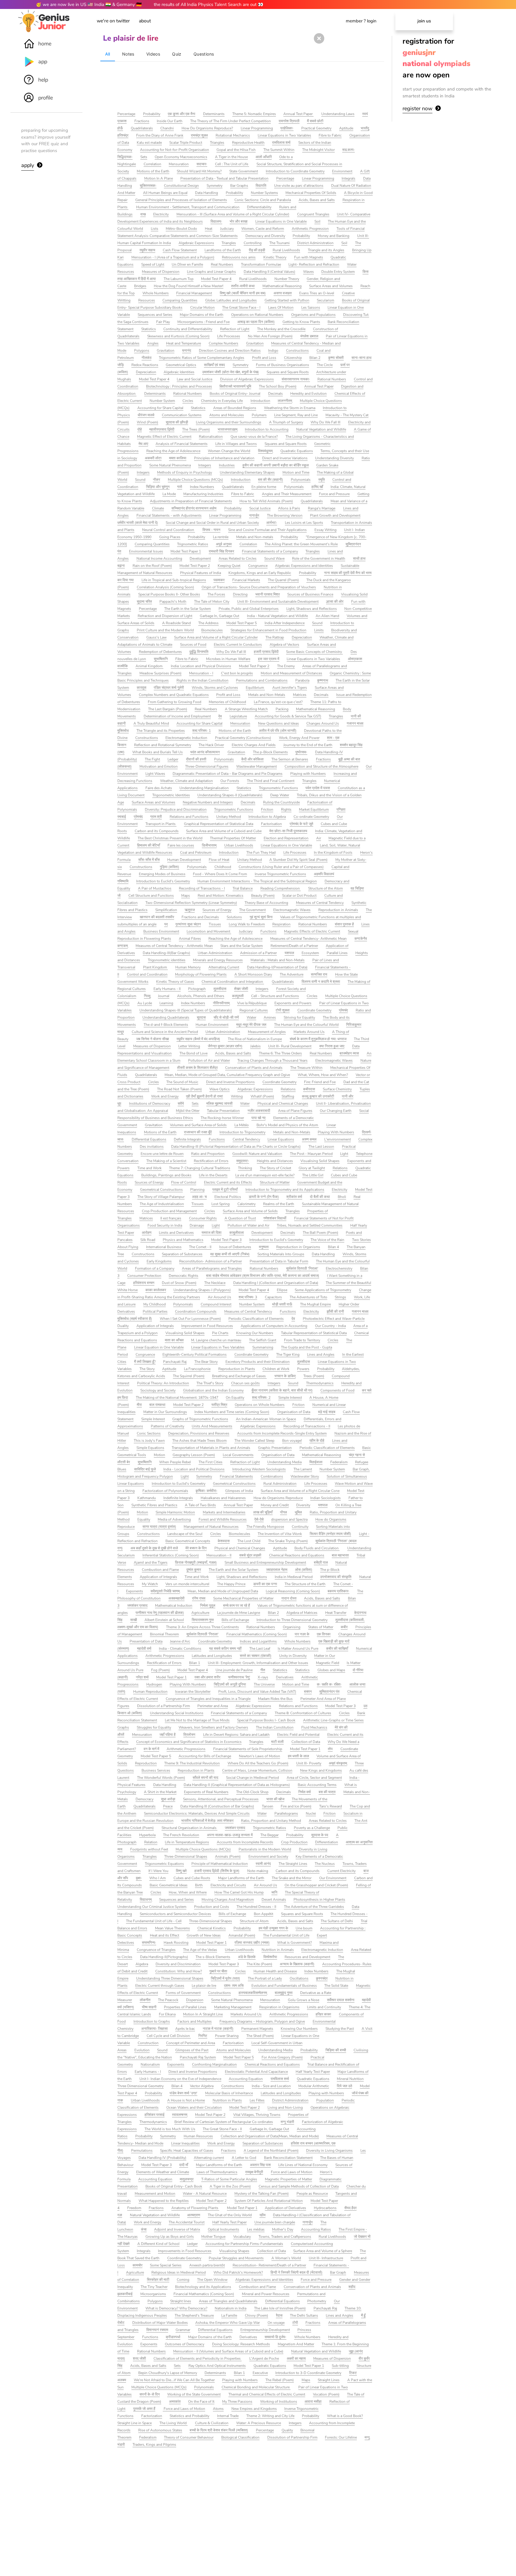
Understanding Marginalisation (204, 788)
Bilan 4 (333, 1247)
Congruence (258, 566)
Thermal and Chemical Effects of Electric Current (267, 2394)
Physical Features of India (201, 573)
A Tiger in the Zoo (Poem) (230, 2186)
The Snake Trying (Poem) (288, 1541)
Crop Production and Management (169, 1211)
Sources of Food (193, 645)
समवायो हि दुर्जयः (275, 2337)
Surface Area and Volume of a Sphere (323, 2251)
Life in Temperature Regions (187, 1842)
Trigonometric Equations (164, 1864)
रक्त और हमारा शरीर (207, 1677)
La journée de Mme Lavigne (239, 1613)
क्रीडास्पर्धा (173, 2337)
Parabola (302, 680)
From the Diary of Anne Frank (160, 135)
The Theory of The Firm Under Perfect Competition (231, 121)
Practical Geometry (316, 128)
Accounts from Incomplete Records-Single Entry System (282, 1433)
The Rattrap (275, 637)
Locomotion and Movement (209, 931)
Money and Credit (275, 1505)
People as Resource (312, 2194)
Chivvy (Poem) (257, 2315)
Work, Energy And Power (299, 738)
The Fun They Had (261, 852)
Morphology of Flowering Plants (201, 974)
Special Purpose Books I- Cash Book (266, 1720)
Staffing (288, 1096)
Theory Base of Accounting (266, 903)
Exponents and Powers (293, 1003)
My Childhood (155, 1304)
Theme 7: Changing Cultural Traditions (200, 1168)
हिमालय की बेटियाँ (149, 845)
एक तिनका (324, 1634)
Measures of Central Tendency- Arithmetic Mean (308, 939)
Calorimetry (247, 1204)
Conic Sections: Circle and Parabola (263, 200)
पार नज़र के (302, 1634)
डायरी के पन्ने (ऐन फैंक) (264, 1197)
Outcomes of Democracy (185, 2344)
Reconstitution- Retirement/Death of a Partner (269, 2265)
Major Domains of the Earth (202, 315)
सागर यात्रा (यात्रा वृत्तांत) (159, 1527)
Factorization (152, 2416)
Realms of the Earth (279, 1204)
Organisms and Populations (313, 315)
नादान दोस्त (289, 1598)
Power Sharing (227, 2036)
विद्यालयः (216, 221)
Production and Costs (212, 1907)
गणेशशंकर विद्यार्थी (275, 1218)
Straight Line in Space (135, 2423)
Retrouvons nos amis (239, 257)
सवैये (181, 1103)
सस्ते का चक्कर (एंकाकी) (256, 1656)
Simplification (166, 910)
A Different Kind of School (158, 2244)
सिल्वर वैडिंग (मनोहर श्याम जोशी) (330, 1534)
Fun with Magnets (309, 257)
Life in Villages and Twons (236, 444)
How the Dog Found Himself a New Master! (189, 286)
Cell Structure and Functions (151, 896)
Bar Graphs (239, 186)
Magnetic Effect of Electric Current (164, 437)
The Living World (173, 2423)
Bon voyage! (292, 1441)
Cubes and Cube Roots (192, 1878)
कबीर (344, 1627)
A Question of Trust (240, 1218)
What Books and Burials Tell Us (158, 752)
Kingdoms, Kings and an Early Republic (260, 573)
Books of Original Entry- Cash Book (174, 2186)
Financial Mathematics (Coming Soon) (257, 1634)
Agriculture (200, 1613)
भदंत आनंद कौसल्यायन (205, 752)
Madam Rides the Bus (275, 1699)
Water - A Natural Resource (205, 2194)
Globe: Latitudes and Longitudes (231, 300)
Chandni (167, 128)
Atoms (218, 2409)
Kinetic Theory (275, 257)
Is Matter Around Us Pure (298, 1649)
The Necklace (215, 1283)
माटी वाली (277, 1742)
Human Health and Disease (275, 1971)
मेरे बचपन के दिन (196, 1548)
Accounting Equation (246, 2079)
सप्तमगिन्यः (149, 1943)
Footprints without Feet (149, 1849)
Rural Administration (280, 1484)
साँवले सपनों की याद (205, 1778)
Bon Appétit (264, 1914)
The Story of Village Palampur (161, 1197)
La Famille (229, 2315)
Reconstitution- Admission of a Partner (211, 1261)
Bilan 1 (195, 1663)
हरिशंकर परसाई (155, 2115)
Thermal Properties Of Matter (233, 838)
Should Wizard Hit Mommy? (199, 171)
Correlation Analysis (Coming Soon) (165, 587)
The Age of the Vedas (200, 1950)
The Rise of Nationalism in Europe (255, 1039)
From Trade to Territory (302, 1340)
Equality (144, 1519)
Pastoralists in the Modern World (265, 1849)
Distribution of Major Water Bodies (160, 2323)
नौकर (156, 480)
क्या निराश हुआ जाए (332, 1046)
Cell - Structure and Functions (275, 996)
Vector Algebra (202, 2086)
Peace (168, 1806)
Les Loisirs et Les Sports (304, 523)
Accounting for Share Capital (160, 408)
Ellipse (282, 1290)
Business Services (156, 1770)
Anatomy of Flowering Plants (195, 2208)
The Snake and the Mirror (292, 1878)
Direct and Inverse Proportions (230, 1082)
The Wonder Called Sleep (254, 1441)
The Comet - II (200, 1247)
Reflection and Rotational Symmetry (163, 745)
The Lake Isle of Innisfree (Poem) (280, 2308)
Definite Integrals (187, 1139)
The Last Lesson (321, 1147)
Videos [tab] (153, 54)
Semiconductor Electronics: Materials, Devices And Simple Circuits (197, 1813)
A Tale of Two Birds (200, 1505)
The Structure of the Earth (305, 1584)
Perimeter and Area (213, 1706)
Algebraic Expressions (196, 243)
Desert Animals (274, 1900)
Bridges (140, 286)
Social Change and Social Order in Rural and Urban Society (212, 523)
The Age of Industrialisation (162, 1204)
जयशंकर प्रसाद (137, 1605)
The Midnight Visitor (318, 150)
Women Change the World (229, 451)
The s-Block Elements (213, 1957)
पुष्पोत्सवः (301, 752)
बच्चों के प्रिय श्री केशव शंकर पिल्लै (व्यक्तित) (219, 2430)
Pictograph (197, 989)
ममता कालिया (178, 458)
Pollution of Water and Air (248, 1225)
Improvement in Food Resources (207, 1326)
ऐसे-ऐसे (259, 1519)
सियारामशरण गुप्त (203, 1620)
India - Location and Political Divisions (194, 1469)
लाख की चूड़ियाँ (263, 1512)
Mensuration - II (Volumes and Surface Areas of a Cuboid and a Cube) (228, 2351)
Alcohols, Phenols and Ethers (201, 996)
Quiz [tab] (177, 54)
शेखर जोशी (241, 989)
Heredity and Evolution (308, 394)
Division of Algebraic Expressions (247, 379)
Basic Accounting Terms (317, 1785)
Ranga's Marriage (322, 508)
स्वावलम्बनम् (180, 2115)
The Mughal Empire (315, 1304)
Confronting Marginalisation (214, 2064)
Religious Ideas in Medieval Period (179, 2272)
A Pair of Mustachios (155, 888)
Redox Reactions (145, 365)
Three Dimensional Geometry (140, 2086)
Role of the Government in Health (319, 558)
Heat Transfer (336, 1613)
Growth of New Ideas (204, 1935)
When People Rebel (175, 1462)
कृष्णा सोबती (336, 358)
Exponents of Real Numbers (206, 1792)
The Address (208, 623)
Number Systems (264, 193)
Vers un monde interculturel (187, 1584)
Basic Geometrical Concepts (188, 1541)
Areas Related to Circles (238, 558)
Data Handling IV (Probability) (162, 2158)
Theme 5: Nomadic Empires (254, 114)
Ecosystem (310, 953)
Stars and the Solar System (242, 946)
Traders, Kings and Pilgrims (154, 2445)
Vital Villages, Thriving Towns (257, 2115)
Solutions (234, 917)
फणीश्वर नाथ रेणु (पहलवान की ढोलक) (160, 1613)
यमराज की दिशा (212, 1233)
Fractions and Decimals (200, 917)
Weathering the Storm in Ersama (290, 408)
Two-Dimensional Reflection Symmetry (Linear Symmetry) (191, 903)
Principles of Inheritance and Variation (224, 458)
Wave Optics (219, 1089)
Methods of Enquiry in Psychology (185, 472)
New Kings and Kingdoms (321, 1770)
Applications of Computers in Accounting (274, 1326)
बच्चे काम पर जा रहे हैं (236, 1605)
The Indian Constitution (275, 1727)
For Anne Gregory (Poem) (282, 2057)
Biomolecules (212, 630)
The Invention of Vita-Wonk (280, 1534)
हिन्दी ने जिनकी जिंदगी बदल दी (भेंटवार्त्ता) (297, 2272)
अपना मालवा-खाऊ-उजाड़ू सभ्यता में (230, 1835)
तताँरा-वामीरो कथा (243, 286)
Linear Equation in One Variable (159, 1347)
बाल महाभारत (340, 1555)
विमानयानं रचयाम (157, 2330)
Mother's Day (283, 2229)
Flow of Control (184, 1182)
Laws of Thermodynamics (217, 2172)
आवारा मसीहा (313, 2401)
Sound (140, 480)
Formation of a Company (155, 1268)
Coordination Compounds (196, 1311)
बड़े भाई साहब (327, 1412)
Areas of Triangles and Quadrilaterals (228, 2301)
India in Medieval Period (294, 1577)
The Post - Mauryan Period (311, 1154)
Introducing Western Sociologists (259, 1469)
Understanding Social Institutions (177, 1713)
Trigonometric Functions (278, 788)
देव (220, 716)
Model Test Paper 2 (195, 566)
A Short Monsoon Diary (253, 974)
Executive (260, 2373)
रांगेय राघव (199, 1598)
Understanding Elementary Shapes (247, 472)
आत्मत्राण (194, 2215)
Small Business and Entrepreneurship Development (265, 1562)
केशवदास (224, 1541)
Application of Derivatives (285, 2208)
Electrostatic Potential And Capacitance (256, 2072)
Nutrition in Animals (278, 1950)
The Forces (216, 594)
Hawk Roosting (176, 1943)
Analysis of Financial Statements (182, 444)
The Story (147, 1369)
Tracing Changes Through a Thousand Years (272, 1060)
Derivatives (285, 1677)
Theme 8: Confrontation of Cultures (303, 1713)
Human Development (184, 860)
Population (325, 2100)
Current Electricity (341, 1871)
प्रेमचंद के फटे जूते (301, 824)
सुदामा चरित (144, 601)
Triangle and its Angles (326, 250)
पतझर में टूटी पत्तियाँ (225, 1190)
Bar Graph (338, 2272)
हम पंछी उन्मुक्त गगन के (273, 1928)
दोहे (140, 429)
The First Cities (211, 1462)
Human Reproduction (150, 1692)
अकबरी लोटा (153, 458)
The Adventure (292, 974)
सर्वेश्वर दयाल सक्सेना (341, 2000)
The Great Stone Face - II (222, 2129)
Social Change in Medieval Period (252, 1778)
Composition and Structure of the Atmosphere (321, 766)
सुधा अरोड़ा (168, 1799)
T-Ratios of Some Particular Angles (229, 2179)
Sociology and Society (158, 1390)
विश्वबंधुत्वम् (265, 451)
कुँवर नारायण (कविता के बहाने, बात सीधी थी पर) (282, 1390)
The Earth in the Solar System (188, 609)
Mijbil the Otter (188, 1111)
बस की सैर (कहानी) (271, 480)
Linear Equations (281, 1139)
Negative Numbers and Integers (208, 802)
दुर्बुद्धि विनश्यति (199, 652)
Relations (288, 1089)
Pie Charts (220, 1333)
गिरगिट (203, 2036)
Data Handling (206, 193)
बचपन (308, 1692)
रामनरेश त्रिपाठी (289, 121)
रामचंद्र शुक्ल (199, 135)
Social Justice (260, 508)
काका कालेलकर (156, 1290)
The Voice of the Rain (327, 1240)
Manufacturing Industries (203, 494)
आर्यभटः (272, 523)
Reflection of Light (235, 329)
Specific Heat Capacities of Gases (187, 2151)
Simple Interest (290, 1398)
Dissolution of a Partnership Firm (163, 1706)
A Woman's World (286, 2258)
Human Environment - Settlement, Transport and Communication (188, 207)
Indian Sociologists (325, 1498)
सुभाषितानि (161, 659)
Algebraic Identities (179, 372)
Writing (237, 1096)
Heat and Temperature (183, 343)
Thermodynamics (320, 1383)
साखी (134, 1620)
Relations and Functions (189, 817)
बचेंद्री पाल (321, 1562)
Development (200, 558)
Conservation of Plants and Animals (254, 1068)
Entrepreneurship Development (265, 2330)
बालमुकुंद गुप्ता (284, 1993)
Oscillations (299, 1978)
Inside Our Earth (170, 121)
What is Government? (294, 1943)
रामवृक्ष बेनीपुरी (254, 2172)
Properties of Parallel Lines (185, 2007)
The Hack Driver (211, 745)
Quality (287, 2430)
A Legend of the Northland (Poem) (271, 2151)
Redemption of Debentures (160, 652)
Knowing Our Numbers (255, 1333)
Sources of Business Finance (310, 594)
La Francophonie (197, 1369)
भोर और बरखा (239, 221)
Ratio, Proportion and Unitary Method (271, 1821)
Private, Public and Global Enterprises (249, 609)
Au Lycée (145, 1003)
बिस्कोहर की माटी (158, 2280)
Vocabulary (242, 2237)
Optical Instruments (224, 2229)
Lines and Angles (321, 1354)
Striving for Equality (299, 1017)
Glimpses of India (239, 1491)
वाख (143, 214)
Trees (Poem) (314, 1376)
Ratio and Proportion (208, 1154)
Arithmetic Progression (310, 229)
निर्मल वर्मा (305, 1792)
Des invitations (152, 1147)
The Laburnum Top (179, 279)
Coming (183, 2280)
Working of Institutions (279, 2401)
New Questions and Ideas (278, 723)
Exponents (135, 1591)
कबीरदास (309, 1089)
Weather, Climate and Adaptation (186, 781)
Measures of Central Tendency (320, 903)
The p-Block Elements (270, 752)
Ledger (173, 759)
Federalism (339, 1462)
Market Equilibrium (314, 809)
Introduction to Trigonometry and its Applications (285, 1190)
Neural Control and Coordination (169, 530)
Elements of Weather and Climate (163, 2172)
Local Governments (238, 1455)
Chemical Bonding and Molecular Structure (256, 2387)
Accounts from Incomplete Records (245, 1842)
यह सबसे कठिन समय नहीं (225, 1649)
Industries (227, 465)
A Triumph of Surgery (286, 422)
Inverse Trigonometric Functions (280, 874)
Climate (158, 508)
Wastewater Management (257, 766)
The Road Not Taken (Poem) (179, 1089)
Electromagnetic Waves (292, 910)
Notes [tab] (128, 54)
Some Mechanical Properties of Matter (243, 1598)
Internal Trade (228, 2416)
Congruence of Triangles (156, 1950)
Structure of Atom (255, 1921)
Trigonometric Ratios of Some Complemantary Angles (202, 358)
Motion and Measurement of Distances (291, 673)
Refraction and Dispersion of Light (165, 616)
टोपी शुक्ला (283, 1010)
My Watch (150, 1584)
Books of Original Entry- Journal (235, 394)
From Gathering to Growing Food (175, 702)
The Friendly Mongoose (265, 1527)
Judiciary (227, 229)
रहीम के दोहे (317, 1441)
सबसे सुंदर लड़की (250, 1555)
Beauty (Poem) (263, 896)
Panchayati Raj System (198, 2057)
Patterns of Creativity (168, 1426)
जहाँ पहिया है (168, 1735)
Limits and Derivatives (176, 1233)
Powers (303, 1369)
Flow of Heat (219, 860)
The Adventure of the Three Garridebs (314, 1907)
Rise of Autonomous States (160, 2430)
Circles (188, 401)
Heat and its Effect (165, 1935)
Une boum (304, 1928)
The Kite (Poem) (259, 1964)
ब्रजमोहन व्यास (349, 1053)
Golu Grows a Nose (304, 2000)
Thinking (245, 1168)
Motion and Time (296, 472)
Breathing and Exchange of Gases (239, 1376)
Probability (152, 114)
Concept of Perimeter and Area (191, 2043)
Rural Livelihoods (286, 250)
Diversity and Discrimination (178, 1964)
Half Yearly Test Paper (313, 2072)
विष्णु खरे (181, 1871)
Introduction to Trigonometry (242, 1132)
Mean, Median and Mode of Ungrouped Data (223, 1591)
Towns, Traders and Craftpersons (285, 2237)
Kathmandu (147, 1498)
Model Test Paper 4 (216, 279)
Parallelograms (286, 1813)
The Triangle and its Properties (161, 731)
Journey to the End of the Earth (308, 745)
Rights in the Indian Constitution (202, 680)
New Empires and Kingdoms (254, 2409)
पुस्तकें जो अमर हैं (144, 2409)
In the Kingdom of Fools (333, 852)
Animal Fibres (190, 939)
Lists (155, 229)
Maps (186, 896)
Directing (240, 594)
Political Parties (155, 1311)
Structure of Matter (275, 1182)
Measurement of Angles (267, 1032)
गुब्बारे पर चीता (218, 1971)
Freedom (134, 2208)
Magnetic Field (328, 1663)
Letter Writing (189, 1046)
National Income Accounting (159, 558)
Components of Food (337, 1390)
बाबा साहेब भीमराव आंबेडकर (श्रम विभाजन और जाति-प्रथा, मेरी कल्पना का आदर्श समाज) (263, 1276)
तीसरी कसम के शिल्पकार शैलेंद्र (197, 1068)
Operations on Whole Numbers (260, 1405)
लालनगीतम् (285, 401)
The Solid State (336, 1986)
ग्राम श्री (156, 817)
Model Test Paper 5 (242, 623)
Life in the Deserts (213, 1175)
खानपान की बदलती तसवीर (157, 917)
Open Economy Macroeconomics (181, 157)
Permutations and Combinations (262, 680)
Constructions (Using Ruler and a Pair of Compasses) (281, 867)
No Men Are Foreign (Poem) (270, 336)
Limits (319, 630)
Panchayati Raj (175, 1362)
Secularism (325, 300)
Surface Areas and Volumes (331, 286)
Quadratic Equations (297, 451)
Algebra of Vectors (284, 645)
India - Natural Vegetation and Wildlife (277, 616)
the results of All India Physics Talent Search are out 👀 (209, 4)
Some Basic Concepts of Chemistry (314, 652)
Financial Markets (246, 580)
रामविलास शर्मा (281, 143)
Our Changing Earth (336, 1111)
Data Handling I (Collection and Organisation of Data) (276, 1283)
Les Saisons (311, 307)
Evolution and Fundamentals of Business (284, 1986)
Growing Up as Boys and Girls (170, 2237)
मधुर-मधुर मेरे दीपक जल (251, 1025)
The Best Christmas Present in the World (170, 838)
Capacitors (273, 1297)
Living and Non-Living (285, 2107)
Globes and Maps (331, 1670)
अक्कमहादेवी (176, 1598)
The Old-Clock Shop (252, 1792)
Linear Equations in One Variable (281, 221)
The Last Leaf (260, 1649)
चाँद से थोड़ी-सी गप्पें (226, 1017)
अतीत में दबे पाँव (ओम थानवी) (278, 731)
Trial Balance (243, 888)
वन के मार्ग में (151, 1749)
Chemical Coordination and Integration (233, 982)
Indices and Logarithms (258, 1641)
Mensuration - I (201, 673)
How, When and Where (188, 1892)
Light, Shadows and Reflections (312, 609)
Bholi (342, 1197)
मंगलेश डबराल (309, 336)
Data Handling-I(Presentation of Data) (277, 967)
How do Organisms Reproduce (278, 1498)
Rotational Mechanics (233, 135)
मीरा (139, 1405)
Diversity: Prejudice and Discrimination (176, 809)
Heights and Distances (275, 1161)
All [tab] (108, 54)
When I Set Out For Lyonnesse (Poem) (190, 1319)
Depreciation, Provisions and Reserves (199, 1433)
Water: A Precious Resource (259, 2423)
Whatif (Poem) (262, 1096)
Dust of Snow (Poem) (179, 1283)
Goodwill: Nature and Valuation (257, 1154)
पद (166, 924)
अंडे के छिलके (247, 1957)
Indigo (273, 350)
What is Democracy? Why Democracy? (176, 2308)
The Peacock (168, 2000)
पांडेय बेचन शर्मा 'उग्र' (183, 2093)
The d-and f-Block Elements (166, 1025)
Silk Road (148, 1240)
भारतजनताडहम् (228, 429)
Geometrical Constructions (161, 1190)
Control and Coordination (147, 974)
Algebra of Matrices (302, 1613)
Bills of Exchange (235, 1620)
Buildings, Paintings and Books (166, 1175)
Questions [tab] (204, 54)
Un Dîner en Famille (187, 264)
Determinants (214, 114)
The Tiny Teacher (154, 2287)
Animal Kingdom (149, 666)
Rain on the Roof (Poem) (152, 566)
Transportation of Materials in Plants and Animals (211, 1448)
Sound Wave (274, 558)
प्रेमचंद (138, 817)
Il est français (171, 1218)
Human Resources (198, 2136)
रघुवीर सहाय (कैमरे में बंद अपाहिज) (198, 1039)
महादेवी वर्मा (144, 1649)
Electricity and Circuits (228, 1885)
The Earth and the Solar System (234, 1570)
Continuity (300, 1527)
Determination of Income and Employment (177, 716)
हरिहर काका (323, 2014)
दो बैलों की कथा (320, 1197)
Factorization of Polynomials (165, 1491)
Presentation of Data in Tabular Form (279, 1261)
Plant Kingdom (155, 967)
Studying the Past (340, 2029)
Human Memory (188, 967)
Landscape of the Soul (185, 1534)
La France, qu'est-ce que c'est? (278, 702)
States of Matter (321, 1627)
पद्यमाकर (219, 580)
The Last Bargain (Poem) (168, 709)
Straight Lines (329, 2380)
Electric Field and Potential (298, 1735)
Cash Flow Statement (180, 250)
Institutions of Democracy (150, 1103)
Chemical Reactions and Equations (297, 1555)
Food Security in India (165, 1225)
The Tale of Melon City (212, 601)
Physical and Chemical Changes (283, 1103)
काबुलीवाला (237, 1233)
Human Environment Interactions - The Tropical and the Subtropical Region (257, 881)
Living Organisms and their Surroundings (229, 422)
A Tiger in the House (231, 157)
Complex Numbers (224, 343)
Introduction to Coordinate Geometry (295, 171)
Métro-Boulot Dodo (181, 229)
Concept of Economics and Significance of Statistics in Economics (189, 1742)
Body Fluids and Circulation (317, 1548)
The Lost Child (249, 1541)
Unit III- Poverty (309, 1763)
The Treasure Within (306, 1068)
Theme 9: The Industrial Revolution (192, 1763)
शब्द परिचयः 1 (202, 731)
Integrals (348, 178)
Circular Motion (202, 307)
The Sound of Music (182, 1082)
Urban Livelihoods (239, 845)
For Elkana (167, 2014)
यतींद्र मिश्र (219, 1405)
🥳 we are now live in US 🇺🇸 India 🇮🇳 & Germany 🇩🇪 (89, 4)
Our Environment (333, 1878)
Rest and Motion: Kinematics (221, 896)
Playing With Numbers (336, 1132)
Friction (267, 809)
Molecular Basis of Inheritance (229, 2093)
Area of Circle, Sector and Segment (314, 1778)
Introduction (260, 401)
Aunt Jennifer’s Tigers (290, 688)
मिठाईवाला (316, 1462)
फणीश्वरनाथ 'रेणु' (239, 1677)
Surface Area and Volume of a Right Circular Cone (300, 1491)
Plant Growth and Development (335, 515)
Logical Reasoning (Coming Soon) (293, 1591)
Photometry (317, 2301)
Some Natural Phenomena (170, 465)
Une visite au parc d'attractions (299, 186)
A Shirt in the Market (160, 1792)
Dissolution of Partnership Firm (292, 2437)
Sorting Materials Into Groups (281, 1254)
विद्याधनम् (146, 1900)
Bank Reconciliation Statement (288, 2158)
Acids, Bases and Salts (317, 200)
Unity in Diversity (293, 1656)
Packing (282, 709)
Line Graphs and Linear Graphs (211, 272)
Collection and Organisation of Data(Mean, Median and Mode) (270, 2136)
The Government (252, 910)
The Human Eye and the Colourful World (306, 1025)
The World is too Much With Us (170, 2129)
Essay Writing (325, 530)
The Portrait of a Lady (265, 1978)
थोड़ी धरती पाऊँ (282, 1304)
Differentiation (327, 1842)
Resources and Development (307, 1957)
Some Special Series (166, 2265)
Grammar (183, 2330)
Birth (199, 1885)
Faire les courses (181, 845)
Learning (166, 1003)
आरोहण (147, 1233)
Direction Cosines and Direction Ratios (230, 350)
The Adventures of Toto (308, 1297)
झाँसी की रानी (335, 1311)
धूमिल (298, 1512)
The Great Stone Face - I (241, 307)
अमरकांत (175, 2401)
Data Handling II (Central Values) (269, 272)
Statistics (149, 329)
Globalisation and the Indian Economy (213, 1390)
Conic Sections (149, 1433)
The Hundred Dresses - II (256, 1907)
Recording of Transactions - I (202, 888)
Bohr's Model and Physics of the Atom (288, 1125)
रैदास (279, 2315)
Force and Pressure (334, 494)
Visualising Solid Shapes (320, 1161)
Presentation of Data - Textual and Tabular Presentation (224, 178)
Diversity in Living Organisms (329, 2151)
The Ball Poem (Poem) (321, 1233)
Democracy (145, 1799)
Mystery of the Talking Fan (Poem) (262, 2194)
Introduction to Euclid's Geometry (163, 881)
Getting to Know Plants (301, 322)
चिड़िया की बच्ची (336, 2050)
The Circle (325, 365)
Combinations (272, 1476)
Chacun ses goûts (245, 1383)
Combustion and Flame (160, 1570)
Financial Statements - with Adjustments (169, 515)
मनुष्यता (264, 1247)
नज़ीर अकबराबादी (259, 1111)
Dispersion (195, 2000)
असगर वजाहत (283, 293)
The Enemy (286, 666)
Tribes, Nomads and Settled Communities (310, 1225)
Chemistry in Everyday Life (222, 401)
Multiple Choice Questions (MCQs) (195, 480)
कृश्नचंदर (322, 1978)
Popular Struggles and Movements (236, 2258)
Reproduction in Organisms (298, 1247)
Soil (317, 221)
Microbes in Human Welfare (228, 659)
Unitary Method (229, 817)
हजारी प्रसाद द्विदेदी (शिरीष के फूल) (217, 1871)
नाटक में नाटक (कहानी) (218, 2029)
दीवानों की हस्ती (196, 759)
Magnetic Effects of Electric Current (312, 931)
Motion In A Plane (159, 178)
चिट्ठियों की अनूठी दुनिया (230, 1684)
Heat (209, 229)
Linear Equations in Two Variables (284, 135)
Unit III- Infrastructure (326, 2258)
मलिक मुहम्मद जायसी (219, 1103)
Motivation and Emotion (159, 766)
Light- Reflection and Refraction (314, 264)
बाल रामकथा (157, 1405)
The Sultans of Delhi (337, 1921)
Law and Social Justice (195, 379)
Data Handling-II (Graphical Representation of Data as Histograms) (237, 1785)
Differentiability (259, 207)
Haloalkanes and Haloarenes (223, 1498)
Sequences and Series (155, 315)
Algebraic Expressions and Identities (304, 566)
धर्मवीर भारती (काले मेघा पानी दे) (138, 523)
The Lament (303, 1469)
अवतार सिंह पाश (260, 2165)
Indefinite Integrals (178, 1498)
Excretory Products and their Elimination (258, 1362)
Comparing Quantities (180, 300)
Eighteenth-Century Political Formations (195, 1354)
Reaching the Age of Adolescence (173, 451)
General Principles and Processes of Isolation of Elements (181, 200)
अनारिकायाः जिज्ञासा (155, 2029)
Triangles (217, 143)
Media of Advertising (174, 1519)
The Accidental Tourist (187, 2222)
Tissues (215, 924)
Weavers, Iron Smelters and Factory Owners (213, 1727)
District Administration (315, 243)
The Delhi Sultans (304, 2315)
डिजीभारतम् (209, 845)
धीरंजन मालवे (146, 415)
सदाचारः (202, 164)
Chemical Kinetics (212, 1928)
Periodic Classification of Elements (256, 1319)
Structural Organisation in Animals (189, 1828)
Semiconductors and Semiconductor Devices (175, 1914)
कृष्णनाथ (323, 680)
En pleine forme (264, 487)
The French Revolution (181, 1835)
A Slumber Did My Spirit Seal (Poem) (298, 860)
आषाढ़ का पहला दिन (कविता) (256, 322)
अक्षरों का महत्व (296, 2358)
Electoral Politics (228, 1197)
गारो (180, 487)
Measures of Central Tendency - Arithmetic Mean (174, 946)
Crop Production (294, 1842)
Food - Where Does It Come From (220, 874)
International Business (164, 1247)
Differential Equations (149, 1139)
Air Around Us (219, 1297)
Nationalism (150, 2064)
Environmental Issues (146, 551)
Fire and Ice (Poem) (296, 1806)
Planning (197, 1190)
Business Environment (161, 931)
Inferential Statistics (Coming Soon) (171, 1555)
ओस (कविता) (304, 1570)
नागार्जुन (254, 515)
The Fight (152, 759)
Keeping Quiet (229, 566)
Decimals (275, 394)
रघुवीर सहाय (147, 250)
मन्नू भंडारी (287, 2122)
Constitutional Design (181, 186)
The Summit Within (279, 150)
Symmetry (215, 186)
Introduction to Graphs (152, 2021)
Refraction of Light (245, 1462)
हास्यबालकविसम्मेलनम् (253, 1993)
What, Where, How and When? (323, 1075)
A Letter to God (244, 2158)
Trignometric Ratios (193, 544)
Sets (144, 157)
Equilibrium (255, 688)
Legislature (238, 716)
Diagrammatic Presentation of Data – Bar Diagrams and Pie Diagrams (228, 774)
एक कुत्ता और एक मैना (182, 114)
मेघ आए (143, 444)
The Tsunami (279, 243)
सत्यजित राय (319, 974)
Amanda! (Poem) (242, 1935)
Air (319, 838)
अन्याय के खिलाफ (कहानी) (297, 1964)
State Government (244, 171)
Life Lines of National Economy (303, 2165)
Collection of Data (306, 1742)
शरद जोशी (139, 2358)
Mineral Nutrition (350, 2079)
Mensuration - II (219, 1555)
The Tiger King (288, 1354)
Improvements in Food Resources (185, 2251)
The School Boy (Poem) (278, 386)
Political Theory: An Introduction (163, 1383)
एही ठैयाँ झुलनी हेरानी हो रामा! (205, 1096)
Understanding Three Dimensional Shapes (170, 1978)
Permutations (142, 2151)
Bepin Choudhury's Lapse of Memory (168, 2373)
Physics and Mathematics (183, 1240)
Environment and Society (268, 1856)
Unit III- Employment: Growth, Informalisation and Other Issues (258, 1663)
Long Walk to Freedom (247, 924)
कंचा (144, 2229)
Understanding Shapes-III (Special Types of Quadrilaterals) (186, 1010)
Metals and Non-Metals (267, 695)
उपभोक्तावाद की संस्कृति (336, 1577)
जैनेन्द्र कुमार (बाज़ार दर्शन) (225, 1046)
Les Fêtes (257, 2100)
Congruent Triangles (313, 214)
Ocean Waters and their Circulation (194, 2107)
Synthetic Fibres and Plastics (154, 1505)
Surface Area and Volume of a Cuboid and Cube (224, 831)
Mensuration (179, 164)
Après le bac (185, 2029)
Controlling (253, 243)
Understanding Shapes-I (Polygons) (202, 1290)
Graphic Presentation (275, 1448)
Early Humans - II (167, 989)
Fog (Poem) (161, 1670)
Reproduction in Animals (338, 910)
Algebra (142, 1964)
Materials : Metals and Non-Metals (278, 960)
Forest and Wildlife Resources (223, 1519)
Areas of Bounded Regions (235, 408)
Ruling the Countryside (281, 802)
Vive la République (252, 1003)
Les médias (256, 2229)
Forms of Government (183, 1993)
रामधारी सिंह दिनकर (221, 551)
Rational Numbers (332, 379)
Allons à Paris (289, 508)
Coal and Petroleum (196, 852)
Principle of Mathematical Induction (220, 1864)
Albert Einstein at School (164, 1620)
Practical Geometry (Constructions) (243, 738)
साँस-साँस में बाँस (149, 860)
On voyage (276, 2323)
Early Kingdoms (159, 1261)
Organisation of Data (294, 1412)
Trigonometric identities (167, 960)
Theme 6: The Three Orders (280, 1053)
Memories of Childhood (227, 702)
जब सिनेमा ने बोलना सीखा (153, 1039)
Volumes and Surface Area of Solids (198, 1125)
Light (344, 1154)
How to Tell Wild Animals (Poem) (266, 501)
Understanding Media (284, 1462)
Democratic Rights (183, 1276)
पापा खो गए (258, 1118)
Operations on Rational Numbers (257, 315)
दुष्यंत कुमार (194, 1570)
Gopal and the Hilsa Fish (236, 150)
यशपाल (289, 953)
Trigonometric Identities (171, 795)
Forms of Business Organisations (282, 365)
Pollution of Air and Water (209, 1060)
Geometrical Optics (181, 365)
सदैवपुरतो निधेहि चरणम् (165, 1591)
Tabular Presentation (223, 1111)
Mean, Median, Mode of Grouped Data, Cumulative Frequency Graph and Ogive (227, 1075)
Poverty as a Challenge (312, 1828)
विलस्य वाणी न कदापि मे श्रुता (321, 982)
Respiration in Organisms (279, 2007)
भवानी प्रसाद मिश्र (268, 594)
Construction (148, 2043)
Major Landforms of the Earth (241, 1878)
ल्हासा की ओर (335, 601)
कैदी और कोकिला (252, 759)
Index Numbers (202, 487)
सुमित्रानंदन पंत (329, 1692)
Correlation (152, 164)
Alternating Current (224, 967)
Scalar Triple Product (186, 143)
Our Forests (230, 781)
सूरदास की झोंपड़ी (177, 422)
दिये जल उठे (344, 2086)
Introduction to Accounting (267, 429)
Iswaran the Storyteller (193, 1692)
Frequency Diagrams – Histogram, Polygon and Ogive (262, 2021)
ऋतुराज (190, 910)
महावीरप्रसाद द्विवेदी (162, 429)
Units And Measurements (212, 1426)
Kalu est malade (149, 143)
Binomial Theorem (164, 1634)
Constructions (297, 350)
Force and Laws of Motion (292, 2172)
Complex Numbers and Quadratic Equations (174, 695)
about (145, 21)
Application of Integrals (155, 1326)
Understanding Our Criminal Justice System (152, 1907)
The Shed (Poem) (260, 2036)
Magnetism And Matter (296, 2344)
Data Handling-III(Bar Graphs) (166, 953)
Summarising (263, 1347)
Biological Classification (240, 2437)
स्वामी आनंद (263, 1864)
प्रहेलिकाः (287, 128)
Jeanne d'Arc (180, 1641)
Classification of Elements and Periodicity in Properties (198, 2358)
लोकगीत (145, 2000)
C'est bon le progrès (237, 673)
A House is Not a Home (186, 2100)
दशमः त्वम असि (234, 1986)
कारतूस (142, 688)
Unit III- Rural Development (290, 1046)
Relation (151, 1842)
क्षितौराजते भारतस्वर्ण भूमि (235, 386)
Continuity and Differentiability (188, 329)
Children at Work (276, 1369)
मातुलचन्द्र (187, 2179)
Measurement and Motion (155, 2194)
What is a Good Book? (345, 2416)
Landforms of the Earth (223, 250)
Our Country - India (330, 1326)
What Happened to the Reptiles (164, 2201)
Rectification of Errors (211, 1161)
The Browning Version (285, 515)
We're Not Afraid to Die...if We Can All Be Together (174, 2380)
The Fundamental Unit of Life (286, 1935)
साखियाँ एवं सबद (214, 365)
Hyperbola (147, 1835)
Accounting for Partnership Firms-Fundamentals (244, 2244)
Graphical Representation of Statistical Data (219, 824)
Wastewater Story (305, 1476)
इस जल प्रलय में (269, 659)
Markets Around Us (309, 1032)
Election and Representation (286, 838)
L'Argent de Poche (264, 2358)
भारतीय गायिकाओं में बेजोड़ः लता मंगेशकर (207, 1821)
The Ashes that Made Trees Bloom (199, 1441)
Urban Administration (215, 953)
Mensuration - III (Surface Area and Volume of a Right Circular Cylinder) (233, 214)
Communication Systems (182, 415)
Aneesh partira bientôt (207, 2265)
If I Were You (158, 1871)
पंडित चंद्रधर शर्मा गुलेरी (169, 688)
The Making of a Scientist (166, 1161)
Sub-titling (340, 2366)
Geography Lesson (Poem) (194, 1455)
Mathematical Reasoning (282, 286)
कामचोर (138, 2265)
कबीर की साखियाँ (337, 1649)
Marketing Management (233, 2007)
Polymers (259, 415)
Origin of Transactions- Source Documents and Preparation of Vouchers (259, 587)
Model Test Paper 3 (226, 1240)
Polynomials (301, 480)
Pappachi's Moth (173, 601)
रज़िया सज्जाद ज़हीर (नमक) (252, 1943)
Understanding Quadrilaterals (166, 1017)
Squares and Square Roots (288, 372)
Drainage (197, 1225)
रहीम (262, 2215)
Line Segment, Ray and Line (296, 415)
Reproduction (146, 1763)
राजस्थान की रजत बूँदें (198, 1132)
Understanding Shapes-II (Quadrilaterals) (230, 795)
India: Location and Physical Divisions (201, 666)
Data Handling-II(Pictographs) (164, 1957)
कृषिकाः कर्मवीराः (206, 1491)
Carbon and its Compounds (157, 831)
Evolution (142, 2050)
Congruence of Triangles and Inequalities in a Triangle (208, 1699)
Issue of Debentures (235, 1247)
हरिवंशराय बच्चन (144, 1283)
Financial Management (194, 293)
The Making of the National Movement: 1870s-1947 (177, 1398)
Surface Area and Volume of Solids (250, 1211)
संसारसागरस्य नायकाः (296, 379)
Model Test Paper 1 (186, 551)
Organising (292, 1627)
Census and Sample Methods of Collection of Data (299, 2186)
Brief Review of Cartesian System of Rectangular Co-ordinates (224, 2122)
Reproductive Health (248, 143)
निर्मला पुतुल (208, 1605)
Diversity (303, 1505)
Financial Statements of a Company (270, 551)
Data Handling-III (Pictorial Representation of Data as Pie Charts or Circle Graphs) (236, 1147)
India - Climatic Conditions (180, 1649)
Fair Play (163, 322)
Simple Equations (150, 1448)
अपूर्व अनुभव (224, 544)
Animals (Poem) (228, 1856)
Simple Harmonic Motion (175, 1512)
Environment (342, 171)
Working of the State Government (194, 2394)
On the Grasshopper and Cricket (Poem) (316, 1885)
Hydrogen (154, 1684)
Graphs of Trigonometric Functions (200, 1419)
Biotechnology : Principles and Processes (179, 386)
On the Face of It (201, 2401)
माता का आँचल (174, 1340)
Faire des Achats (159, 788)
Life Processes (229, 336)
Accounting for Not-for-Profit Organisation (175, 150)
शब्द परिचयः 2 (261, 1398)
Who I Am (158, 1878)
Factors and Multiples (195, 2021)
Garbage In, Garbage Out (219, 616)
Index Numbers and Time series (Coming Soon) (232, 1412)
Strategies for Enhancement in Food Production (268, 630)
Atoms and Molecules (227, 415)
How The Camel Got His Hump (239, 1892)
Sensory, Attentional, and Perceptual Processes (221, 1799)
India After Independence (285, 623)
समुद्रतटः (243, 1161)
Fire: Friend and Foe (320, 1082)
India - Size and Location (271, 2086)
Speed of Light (153, 264)
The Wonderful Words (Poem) (161, 1778)
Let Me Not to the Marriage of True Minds (197, 1720)
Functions (268, 931)
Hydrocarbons (325, 2208)
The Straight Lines (293, 1864)
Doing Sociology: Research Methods (241, 2344)
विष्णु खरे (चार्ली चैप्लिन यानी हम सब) (243, 293)
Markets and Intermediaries (224, 1512)
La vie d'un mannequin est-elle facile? (265, 1175)
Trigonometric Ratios (269, 1828)
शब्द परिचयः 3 (248, 1297)
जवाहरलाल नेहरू (277, 1570)
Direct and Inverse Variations (285, 458)
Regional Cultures (254, 1010)
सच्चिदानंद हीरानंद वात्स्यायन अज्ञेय (194, 508)
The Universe (264, 1684)
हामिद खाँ (317, 487)
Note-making (258, 1871)
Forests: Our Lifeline (341, 2437)
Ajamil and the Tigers (151, 1562)
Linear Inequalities (185, 2143)
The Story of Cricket (275, 1168)
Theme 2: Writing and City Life (270, 2416)
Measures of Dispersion (161, 272)
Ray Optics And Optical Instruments (217, 2366)
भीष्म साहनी (149, 2007)
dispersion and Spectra (289, 1519)
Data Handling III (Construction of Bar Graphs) (217, 1806)
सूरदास (201, 1017)
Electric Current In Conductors (238, 645)
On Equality (235, 1398)
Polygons (142, 350)
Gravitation (255, 343)
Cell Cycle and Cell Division (169, 2036)
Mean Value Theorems (172, 1928)
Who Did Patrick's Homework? (238, 2272)
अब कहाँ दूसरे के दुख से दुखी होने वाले (154, 1548)
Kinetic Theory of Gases (175, 982)
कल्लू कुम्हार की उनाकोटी (318, 1096)
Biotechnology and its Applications (203, 2287)
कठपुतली (238, 996)
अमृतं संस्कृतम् (338, 1763)
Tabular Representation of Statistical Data (314, 1333)
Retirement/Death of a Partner (294, 946)
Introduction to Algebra (267, 817)
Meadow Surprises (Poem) (161, 673)
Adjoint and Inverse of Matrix (177, 2229)
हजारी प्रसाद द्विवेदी (266, 652)
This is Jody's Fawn (149, 1441)
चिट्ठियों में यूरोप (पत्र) (225, 1978)
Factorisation (271, 824)
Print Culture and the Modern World (165, 630)
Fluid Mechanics (314, 1727)
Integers (205, 465)
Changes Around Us (323, 723)
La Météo (242, 1125)
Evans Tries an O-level (317, 293)
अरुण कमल (309, 1139)
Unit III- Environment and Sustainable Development (278, 601)
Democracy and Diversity (265, 236)
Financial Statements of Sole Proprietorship (248, 1749)
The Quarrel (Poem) (283, 580)
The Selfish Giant (263, 1340)
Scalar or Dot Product (299, 896)
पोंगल (284, 1512)
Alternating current (209, 2158)
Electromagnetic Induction (186, 738)
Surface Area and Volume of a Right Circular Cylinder (216, 637)
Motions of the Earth (153, 171)
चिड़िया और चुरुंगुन (158, 487)
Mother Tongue (213, 2237)
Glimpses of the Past (192, 2050)
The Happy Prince (231, 1584)
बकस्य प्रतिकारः (338, 1591)
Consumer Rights (203, 1218)
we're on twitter (113, 21)
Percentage (126, 114)
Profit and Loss (264, 358)
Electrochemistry (339, 1268)
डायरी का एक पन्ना (265, 1584)
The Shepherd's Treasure (194, 2315)
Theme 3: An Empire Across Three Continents (202, 1627)
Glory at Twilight (312, 1168)
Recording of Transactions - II (307, 1426)
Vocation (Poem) (326, 2394)
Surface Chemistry (337, 1089)
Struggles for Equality (154, 1727)
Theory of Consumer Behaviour (189, 2437)
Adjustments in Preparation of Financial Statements (191, 501)
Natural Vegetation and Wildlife (321, 429)
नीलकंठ (146, 358)
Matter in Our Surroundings (165, 1412)
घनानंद (187, 350)
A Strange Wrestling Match (246, 709)
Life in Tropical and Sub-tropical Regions (174, 580)
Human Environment (212, 1025)
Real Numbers (222, 264)
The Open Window (212, 2280)
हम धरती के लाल (298, 1756)
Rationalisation (211, 437)
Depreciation (146, 372)
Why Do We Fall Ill (325, 422)
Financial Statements (236, 1476)
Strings (340, 1297)
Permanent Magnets (257, 2029)
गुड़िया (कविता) (169, 867)
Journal (164, 996)
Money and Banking (334, 236)
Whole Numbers (156, 293)
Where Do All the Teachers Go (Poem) (258, 1763)
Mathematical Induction (174, 1605)
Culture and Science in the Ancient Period (165, 1032)
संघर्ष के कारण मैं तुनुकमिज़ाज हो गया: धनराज (318, 1039)
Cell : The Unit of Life (232, 164)
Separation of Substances (182, 1254)
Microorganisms (153, 2294)
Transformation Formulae (261, 264)
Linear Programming (257, 128)
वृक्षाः (139, 1878)
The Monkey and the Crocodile (281, 329)
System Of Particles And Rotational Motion (269, 2201)
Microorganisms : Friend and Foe (204, 322)
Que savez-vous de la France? (254, 437)
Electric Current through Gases (160, 1986)
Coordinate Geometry (314, 1010)
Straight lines (181, 2301)
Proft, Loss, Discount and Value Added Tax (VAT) (257, 1692)
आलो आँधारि (264, 157)
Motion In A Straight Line (203, 2014)
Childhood (223, 867)
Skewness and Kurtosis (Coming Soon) (178, 336)
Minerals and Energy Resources (218, 960)
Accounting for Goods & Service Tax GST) (288, 716)
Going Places (170, 537)
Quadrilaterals (142, 128)
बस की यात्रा (327, 1792)
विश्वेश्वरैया (270, 1957)
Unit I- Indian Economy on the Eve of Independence (180, 2079)
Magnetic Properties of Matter (288, 2179)
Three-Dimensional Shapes (186, 1856)
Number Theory (287, 279)
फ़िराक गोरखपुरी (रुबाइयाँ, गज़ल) (196, 1562)
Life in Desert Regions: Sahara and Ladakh (236, 1735)
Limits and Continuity (324, 2007)
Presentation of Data (146, 1641)
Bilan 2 (315, 358)
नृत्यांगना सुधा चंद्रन (188, 924)
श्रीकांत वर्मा (294, 1197)
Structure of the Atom (325, 888)
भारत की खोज (275, 1799)
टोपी (295, 2323)
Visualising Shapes (234, 2251)
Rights (286, 809)
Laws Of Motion (281, 307)
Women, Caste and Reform (263, 229)
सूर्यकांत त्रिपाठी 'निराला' (302, 1268)
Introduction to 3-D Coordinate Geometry (308, 2373)
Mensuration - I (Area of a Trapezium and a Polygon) (173, 257)
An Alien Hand (327, 616)
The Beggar (269, 1835)
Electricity (161, 214)
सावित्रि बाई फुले (145, 1469)
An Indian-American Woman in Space (266, 1419)
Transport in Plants (161, 824)
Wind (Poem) (148, 422)
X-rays (263, 1677)
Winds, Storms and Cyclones (215, 688)
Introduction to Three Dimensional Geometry (292, 1620)
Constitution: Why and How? (179, 1971)
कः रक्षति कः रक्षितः (329, 1684)
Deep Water (280, 795)
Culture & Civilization (212, 2423)
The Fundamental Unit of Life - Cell (154, 1921)
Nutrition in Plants (227, 2100)
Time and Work (149, 1168)
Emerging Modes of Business (162, 874)
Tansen (268, 1806)
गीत (263, 1670)
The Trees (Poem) (196, 429)
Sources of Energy (217, 910)
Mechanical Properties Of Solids (311, 193)
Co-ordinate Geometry (311, 817)
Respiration (281, 924)
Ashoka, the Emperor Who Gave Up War (228, 2323)
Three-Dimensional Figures (207, 766)
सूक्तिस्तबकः (148, 186)
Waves (308, 272)
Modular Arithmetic (314, 2086)
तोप (330, 1749)
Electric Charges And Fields (254, 745)
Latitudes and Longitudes (212, 1656)
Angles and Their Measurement (287, 494)
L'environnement (338, 1139)
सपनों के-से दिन (150, 2394)
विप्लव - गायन (211, 530)
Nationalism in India (231, 2308)
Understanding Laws (338, 114)
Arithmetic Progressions (165, 1656)
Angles (153, 343)
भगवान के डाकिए (285, 1376)
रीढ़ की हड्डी (257, 250)
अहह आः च (199, 1197)
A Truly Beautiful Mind (151, 723)
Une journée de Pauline (234, 1670)
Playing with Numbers (308, 774)
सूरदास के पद (320, 1835)
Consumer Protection (144, 1276)
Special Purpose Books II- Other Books (169, 594)
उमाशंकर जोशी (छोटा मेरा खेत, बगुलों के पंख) (231, 372)
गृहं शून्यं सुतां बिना (261, 917)
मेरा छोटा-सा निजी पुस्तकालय (288, 831)
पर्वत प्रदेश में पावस (318, 788)
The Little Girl (313, 1175)
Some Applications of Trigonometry (323, 1290)
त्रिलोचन (189, 1735)
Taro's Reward (331, 1806)
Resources (147, 300)
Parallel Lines (337, 953)
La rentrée (221, 537)
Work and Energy (165, 1096)
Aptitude (346, 128)
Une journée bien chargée (275, 2222)
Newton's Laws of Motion (259, 1756)
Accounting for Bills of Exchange (205, 1756)
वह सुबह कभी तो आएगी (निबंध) (230, 1254)
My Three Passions (237, 2401)
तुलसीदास (220, 989)
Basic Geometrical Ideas (169, 1885)
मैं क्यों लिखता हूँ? (145, 1362)
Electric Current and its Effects (228, 1182)
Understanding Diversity (334, 458)
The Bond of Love (193, 1053)
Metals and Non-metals (255, 537)
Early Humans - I (148, 2072)
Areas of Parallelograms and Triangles (212, 1268)
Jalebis (255, 1046)
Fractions (142, 121)
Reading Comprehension (281, 888)
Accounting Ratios (316, 2229)
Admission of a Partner (258, 953)
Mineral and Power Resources (266, 2294)
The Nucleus (325, 1864)
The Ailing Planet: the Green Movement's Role (301, 544)
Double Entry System (338, 272)
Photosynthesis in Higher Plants (319, 1900)
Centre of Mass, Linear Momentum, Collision (257, 1770)
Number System (162, 401)
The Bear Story (206, 1362)
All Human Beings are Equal (165, 193)
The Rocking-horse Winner (222, 1118)
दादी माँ (184, 2165)
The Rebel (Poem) (280, 2380)
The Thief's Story (210, 1383)
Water (251, 1017)
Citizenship (293, 358)
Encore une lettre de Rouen (162, 1154)
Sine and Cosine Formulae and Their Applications (267, 530)
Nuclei (311, 1813)
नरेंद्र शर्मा (142, 1677)
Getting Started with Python (287, 300)
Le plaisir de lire (204, 1986)
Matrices (300, 695)
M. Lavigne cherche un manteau (216, 1340)
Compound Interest (216, 1304)
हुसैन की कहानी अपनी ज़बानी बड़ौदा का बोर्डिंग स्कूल (276, 465)
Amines (270, 1017)
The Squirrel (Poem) (189, 1376)
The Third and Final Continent (271, 781)
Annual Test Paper (298, 114)
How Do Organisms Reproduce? (207, 128)
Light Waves (155, 774)
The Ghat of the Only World (230, 2215)
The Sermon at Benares (290, 759)
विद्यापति (261, 186)
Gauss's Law (156, 637)
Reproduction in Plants (237, 1369)
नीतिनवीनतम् (221, 1003)
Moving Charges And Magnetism (228, 1900)
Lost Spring (221, 1204)
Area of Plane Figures (295, 1111)
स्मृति (322, 480)
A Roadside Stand (176, 623)
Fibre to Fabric (330, 135)
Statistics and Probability (189, 2416)
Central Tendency (246, 1139)
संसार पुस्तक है (344, 924)
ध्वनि (274, 1892)
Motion (159, 1455)
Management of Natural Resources (211, 1527)
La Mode (169, 494)
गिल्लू (147, 996)
